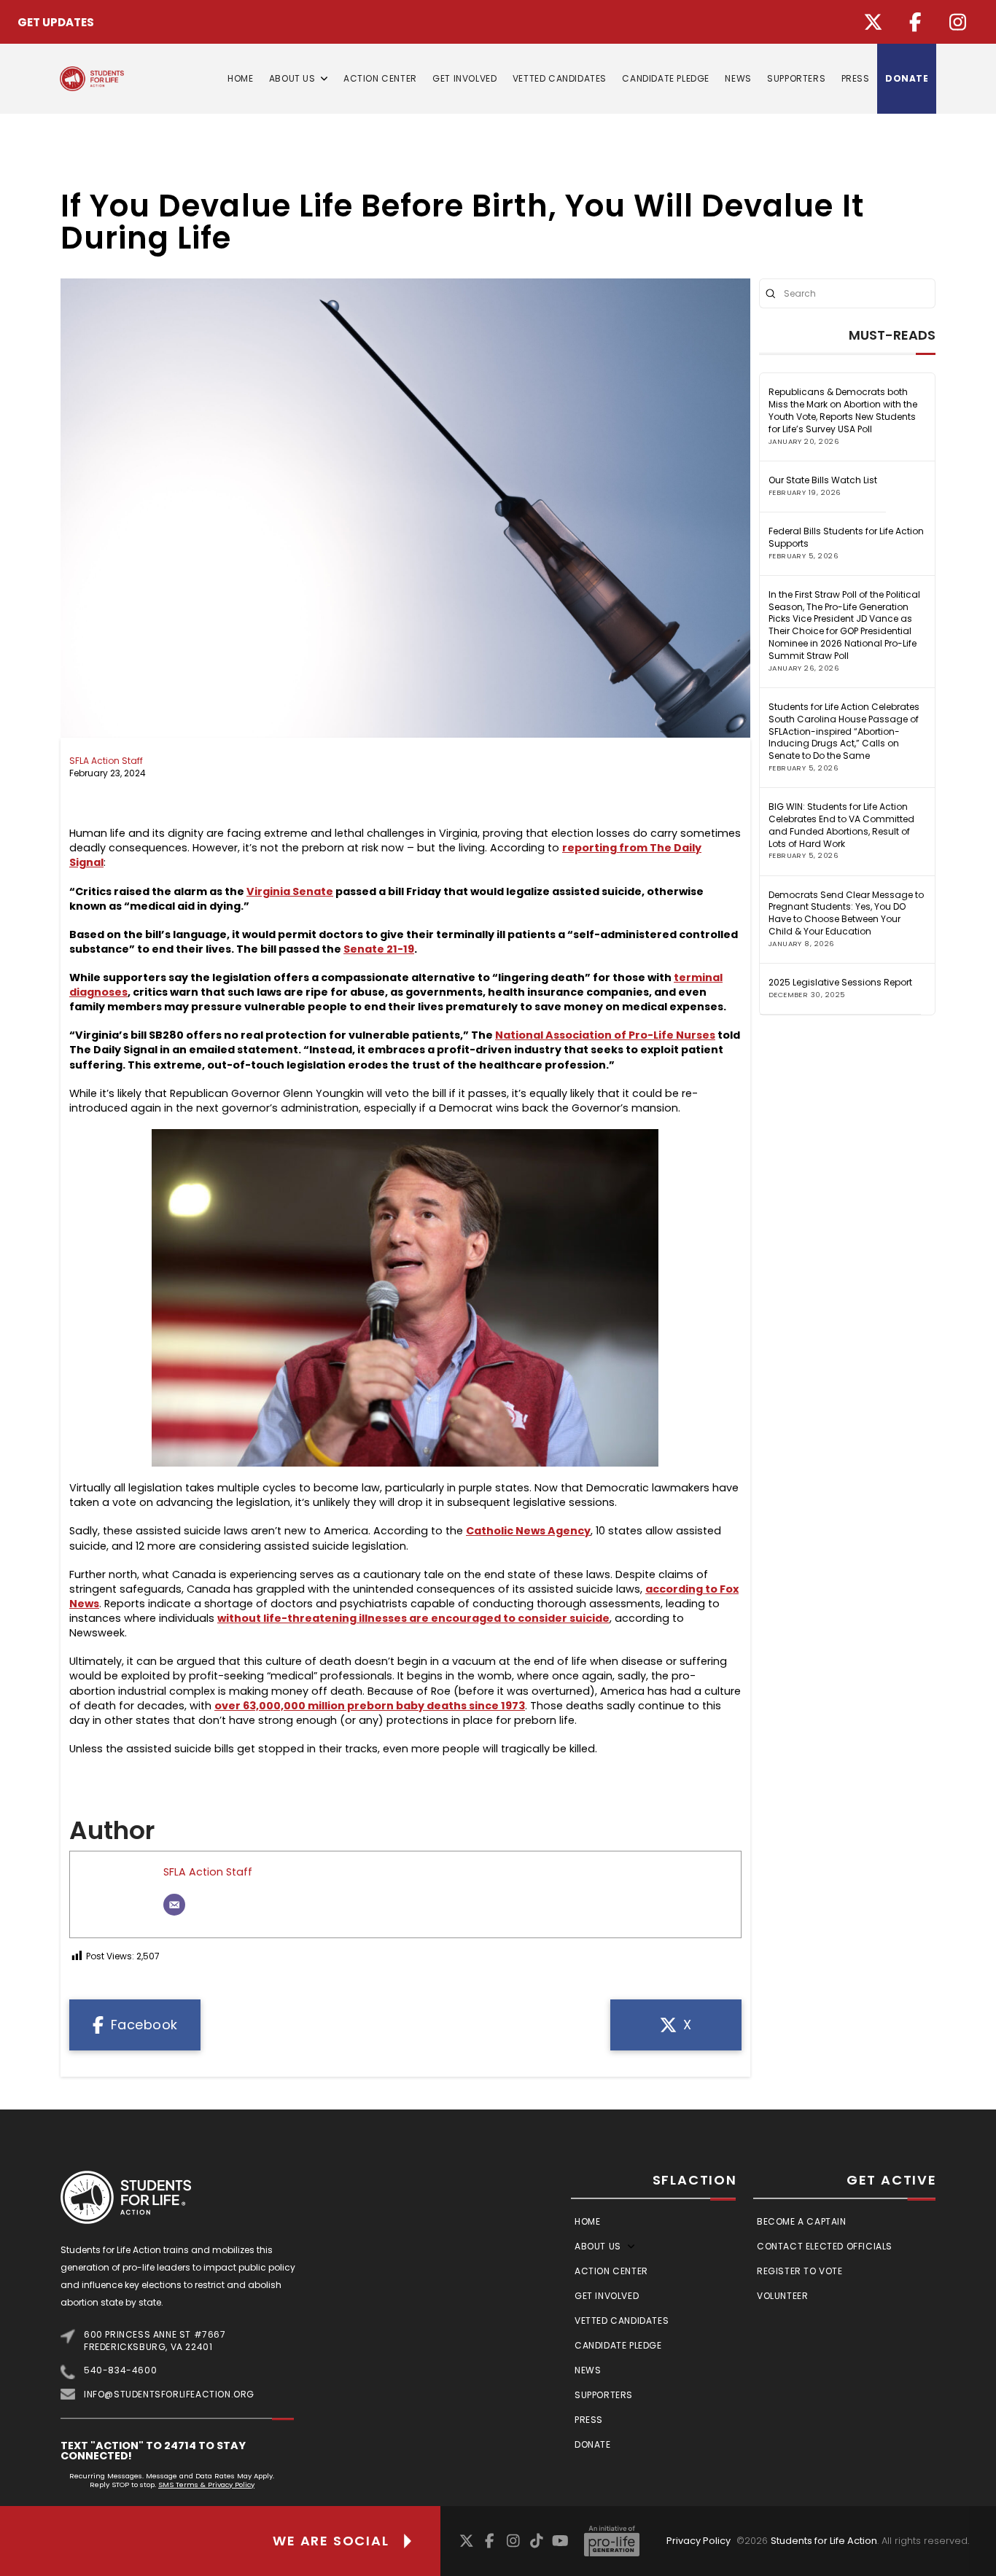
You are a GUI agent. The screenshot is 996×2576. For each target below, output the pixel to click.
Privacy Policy (699, 2541)
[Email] (174, 1905)
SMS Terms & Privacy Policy (206, 2485)
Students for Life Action (824, 2541)
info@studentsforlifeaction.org (169, 2394)
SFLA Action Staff (106, 761)
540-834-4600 (120, 2370)
